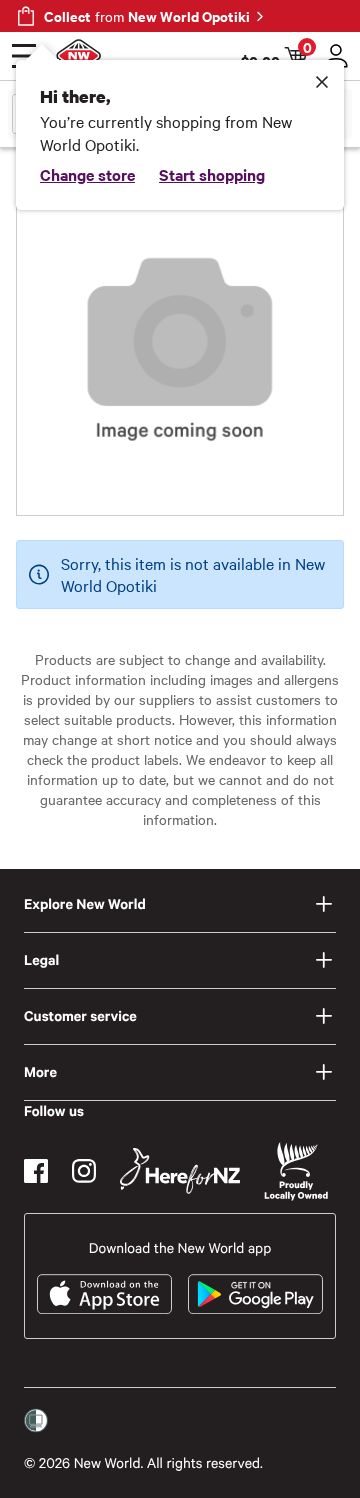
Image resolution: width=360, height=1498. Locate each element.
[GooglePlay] (255, 1294)
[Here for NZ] (180, 1171)
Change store (87, 174)
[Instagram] (84, 1171)
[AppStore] (104, 1294)
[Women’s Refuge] (36, 1421)
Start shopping (212, 174)
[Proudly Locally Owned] (296, 1171)
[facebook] (36, 1171)
